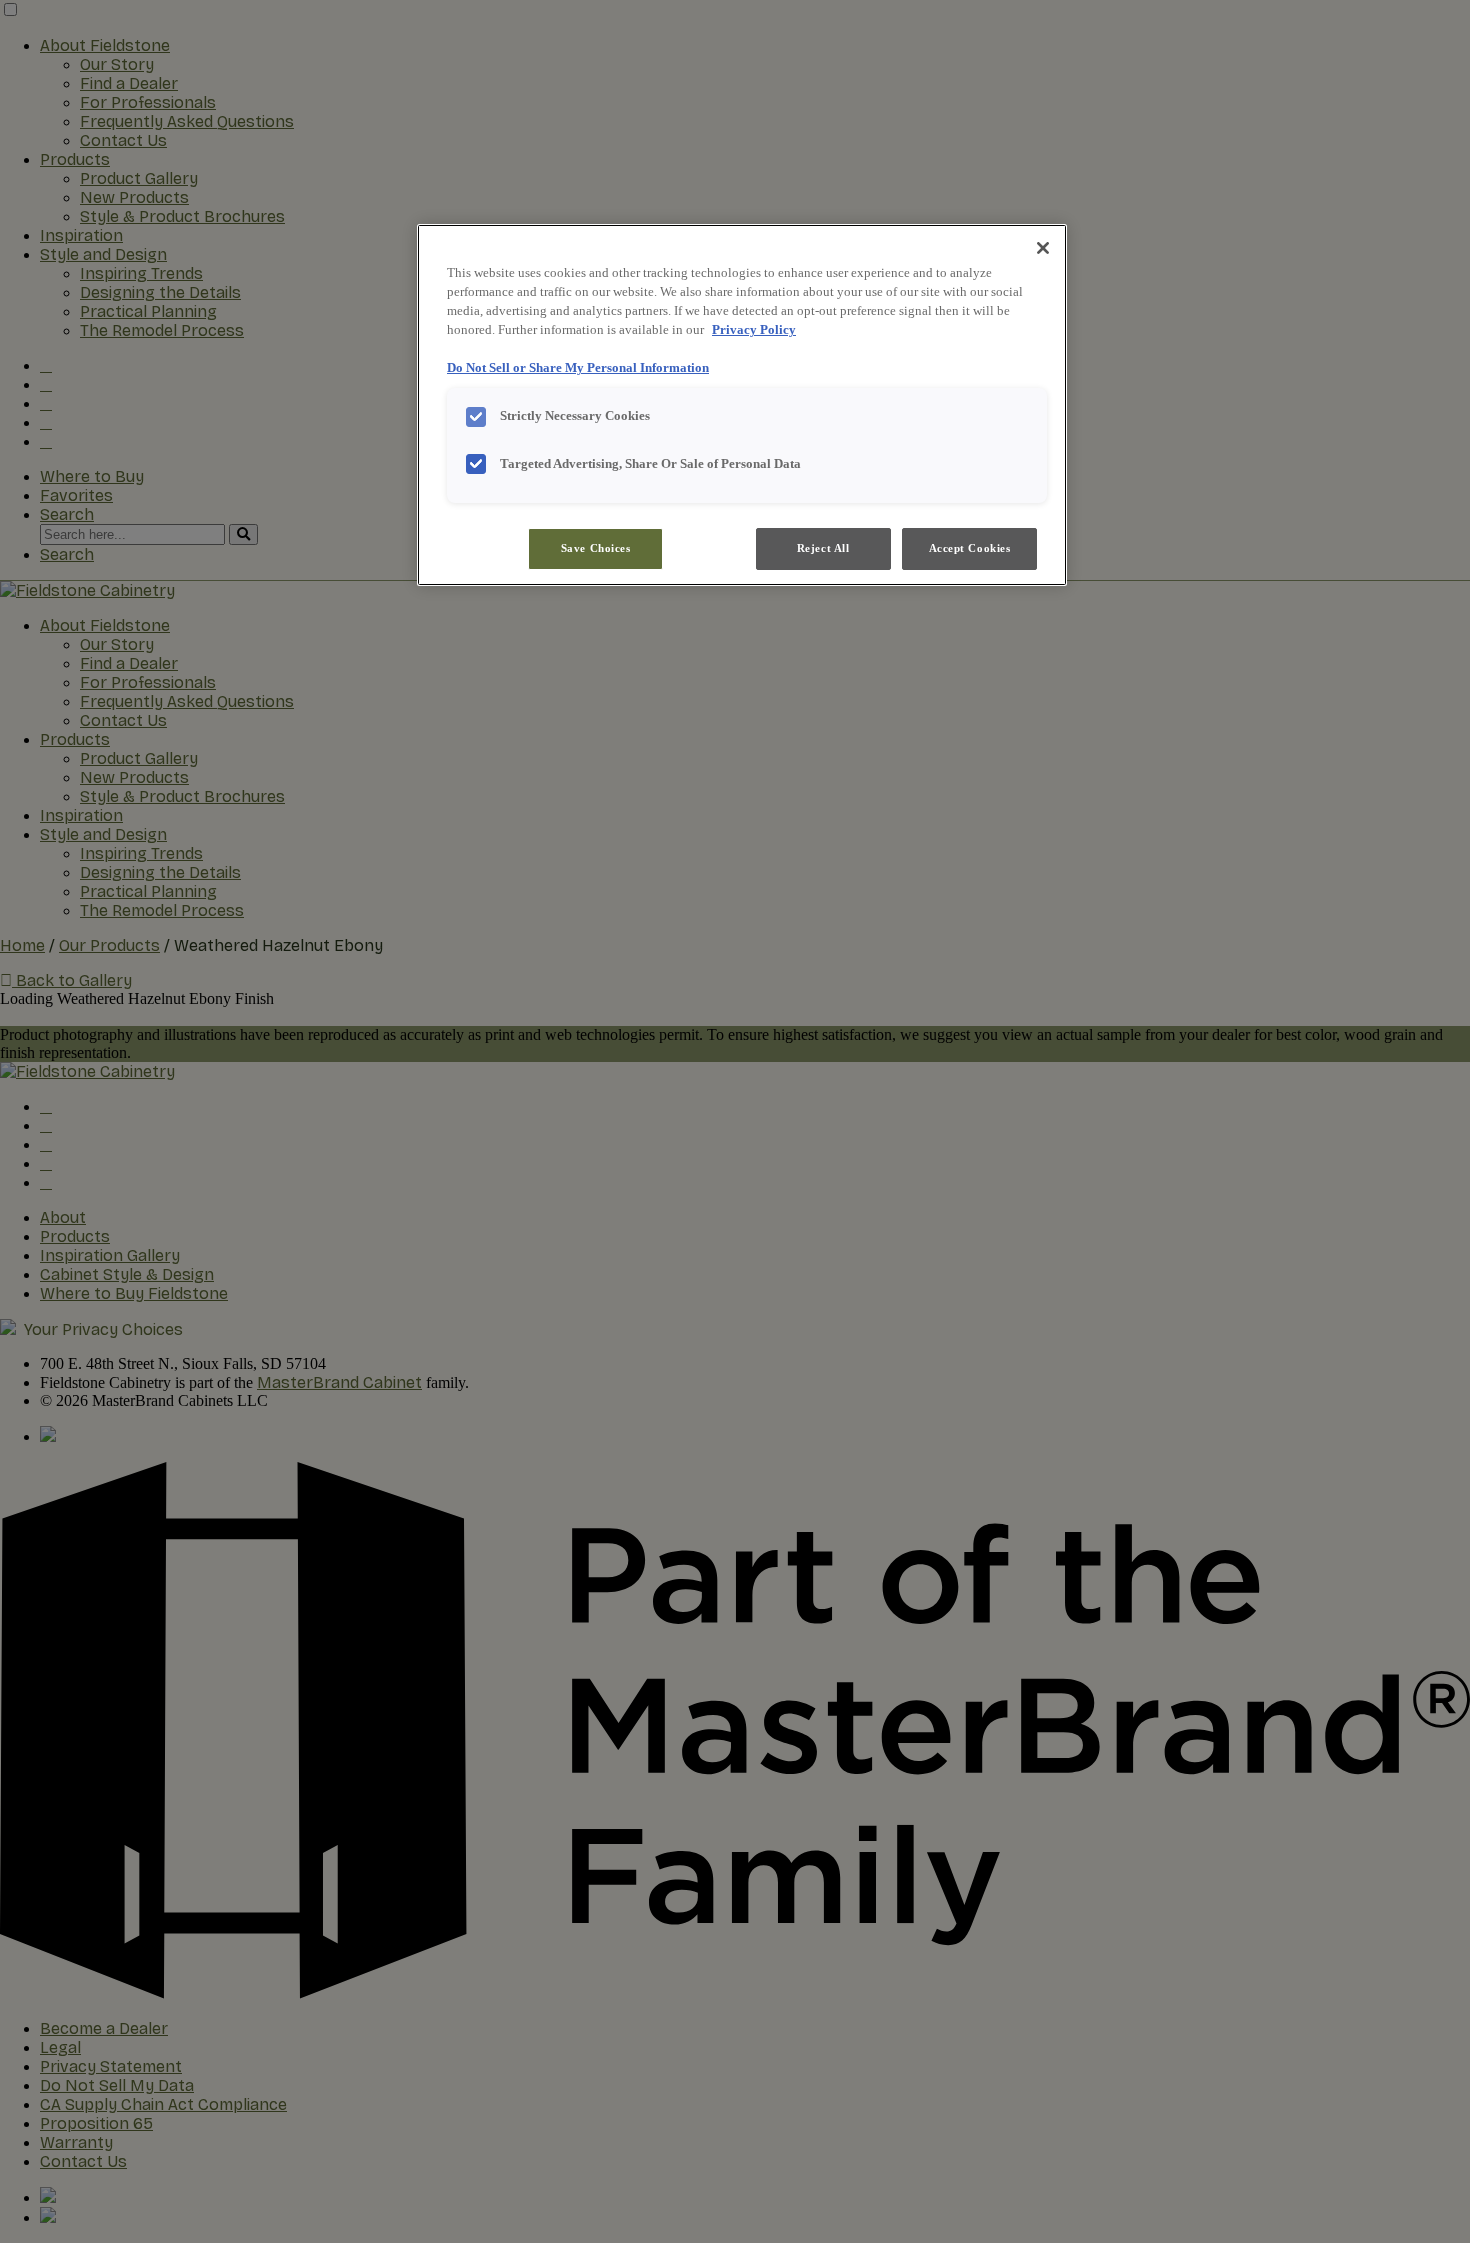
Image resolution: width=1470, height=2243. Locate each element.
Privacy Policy (754, 330)
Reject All (823, 548)
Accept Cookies (970, 548)
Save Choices (596, 548)
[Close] (1043, 248)
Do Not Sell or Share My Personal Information (578, 368)
